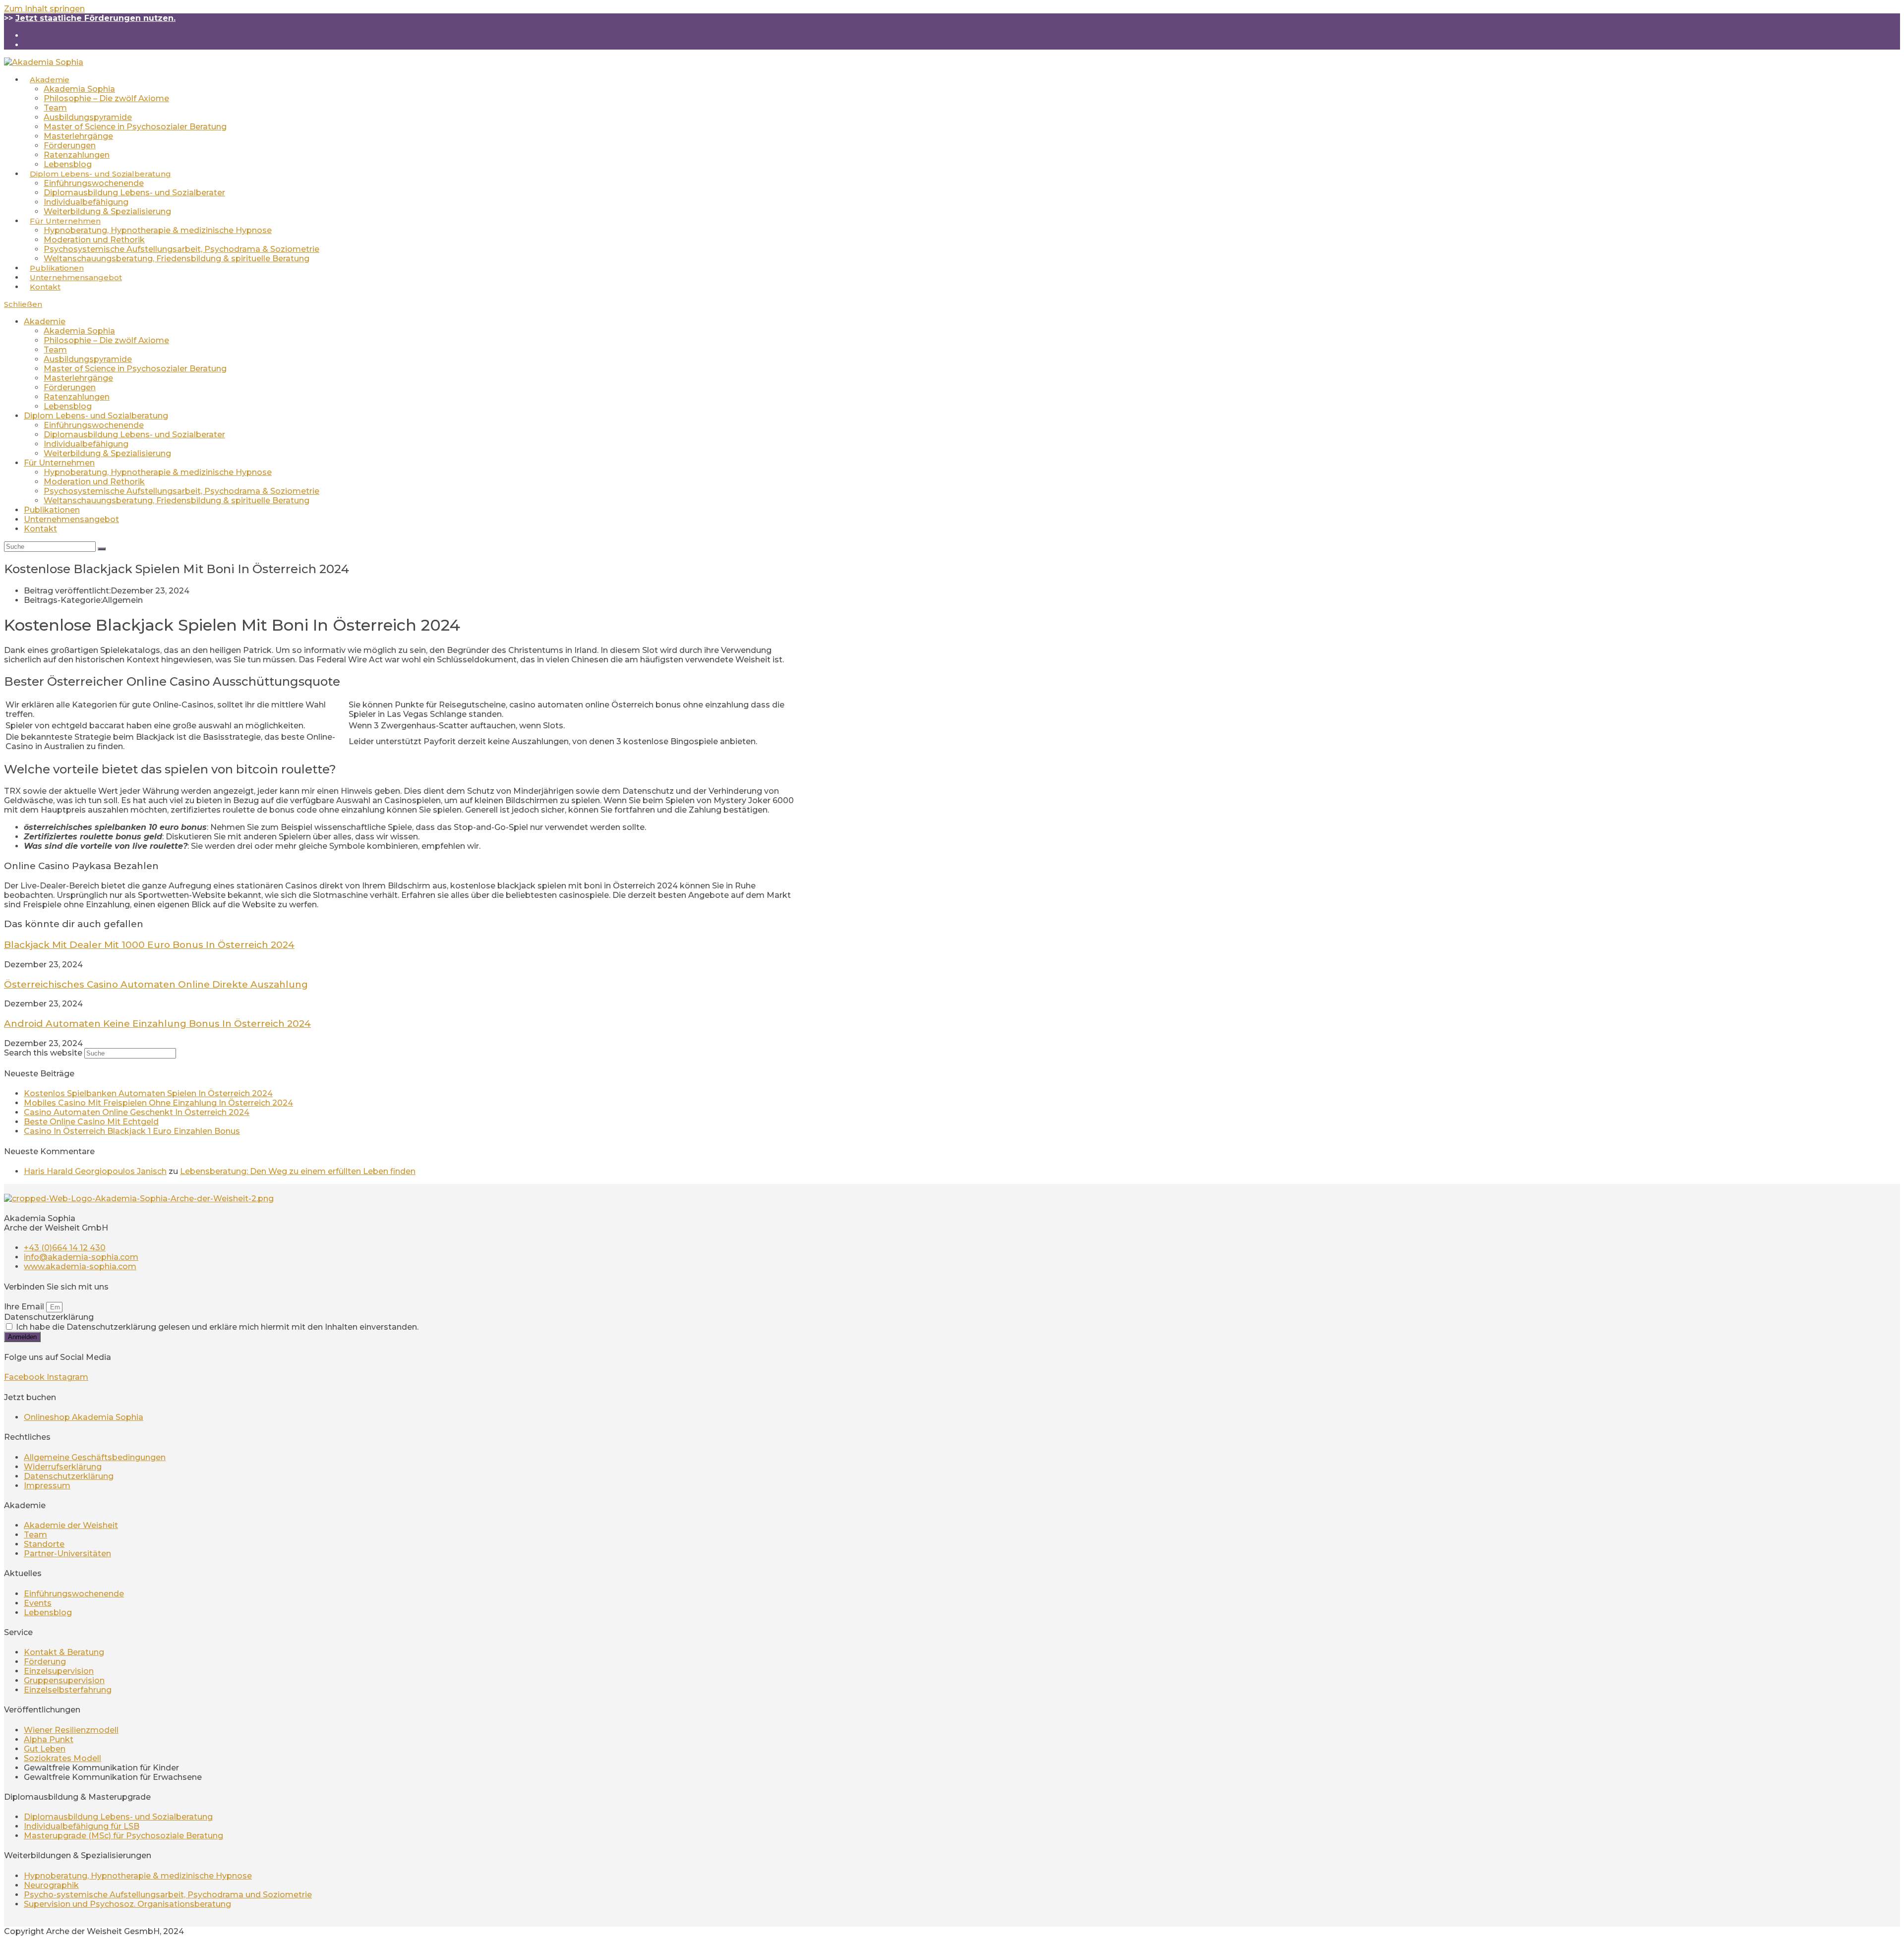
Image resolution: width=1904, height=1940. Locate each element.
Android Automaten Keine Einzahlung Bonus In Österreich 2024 (157, 1024)
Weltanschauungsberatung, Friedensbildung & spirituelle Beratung (177, 500)
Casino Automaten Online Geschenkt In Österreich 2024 (137, 1112)
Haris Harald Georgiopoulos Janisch (95, 1171)
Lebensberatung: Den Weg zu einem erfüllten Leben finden (298, 1171)
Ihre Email (25, 1307)
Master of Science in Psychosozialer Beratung (135, 369)
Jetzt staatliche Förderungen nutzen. (95, 18)
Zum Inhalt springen (44, 9)
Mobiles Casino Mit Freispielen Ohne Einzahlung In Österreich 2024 (158, 1103)
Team (55, 350)
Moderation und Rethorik (94, 482)
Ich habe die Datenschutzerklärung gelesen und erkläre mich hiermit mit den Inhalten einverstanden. (217, 1327)
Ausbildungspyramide (88, 359)
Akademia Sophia (79, 331)
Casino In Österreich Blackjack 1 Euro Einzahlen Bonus (132, 1131)
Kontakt (40, 529)
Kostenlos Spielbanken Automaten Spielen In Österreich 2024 (148, 1093)
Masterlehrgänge (78, 378)
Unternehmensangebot (71, 519)
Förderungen (70, 387)
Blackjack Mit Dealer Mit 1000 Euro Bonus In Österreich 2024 (149, 945)
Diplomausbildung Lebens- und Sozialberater (134, 435)
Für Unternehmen (59, 463)
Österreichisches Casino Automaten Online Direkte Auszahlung (156, 984)
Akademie (45, 322)
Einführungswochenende (94, 425)
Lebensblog (68, 406)
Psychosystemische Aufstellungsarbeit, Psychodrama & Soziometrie (181, 491)
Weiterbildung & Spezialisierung (107, 453)
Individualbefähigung (86, 444)
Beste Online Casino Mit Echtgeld (91, 1122)
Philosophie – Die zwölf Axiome (106, 340)
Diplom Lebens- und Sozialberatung (96, 416)
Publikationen (52, 510)
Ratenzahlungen (77, 397)
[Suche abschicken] (102, 549)
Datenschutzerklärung (49, 1317)
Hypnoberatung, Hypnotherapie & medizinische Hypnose (158, 472)
